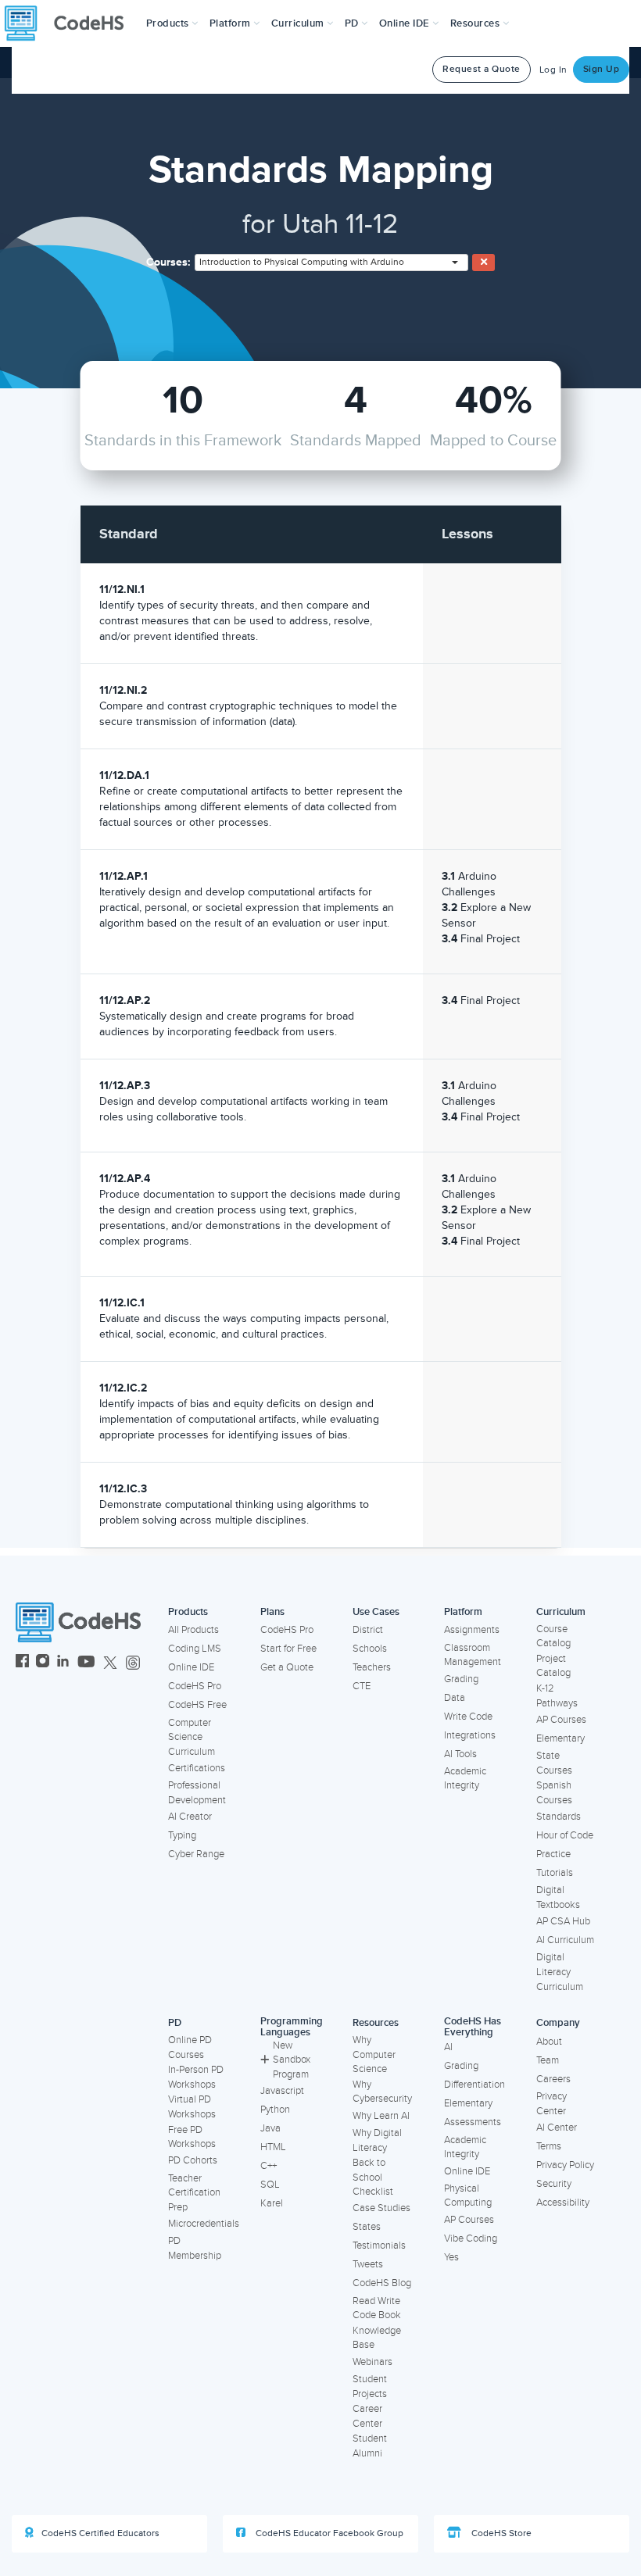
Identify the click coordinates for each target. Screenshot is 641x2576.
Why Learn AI (381, 2116)
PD (175, 2023)
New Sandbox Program (292, 2060)
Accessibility (563, 2203)
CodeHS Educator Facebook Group (328, 2533)
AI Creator (190, 1817)
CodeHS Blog (382, 2283)
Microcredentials (204, 2224)
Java (270, 2128)
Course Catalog (553, 1636)
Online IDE (191, 1667)
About (549, 2042)
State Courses (554, 1763)
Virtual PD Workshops (192, 2107)
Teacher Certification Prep (194, 2193)
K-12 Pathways (557, 1696)
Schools (370, 1649)
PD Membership (195, 2248)
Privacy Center (551, 2104)
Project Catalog (553, 1666)
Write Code (468, 1717)
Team (548, 2060)
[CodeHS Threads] (133, 1663)
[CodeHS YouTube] (86, 1663)
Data (455, 1698)
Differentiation (474, 2085)
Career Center (367, 2416)
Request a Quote (482, 69)
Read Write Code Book (377, 2308)
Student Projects (370, 2387)
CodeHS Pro (195, 1686)
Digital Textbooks (558, 1897)
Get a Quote (287, 1667)
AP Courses (561, 1720)
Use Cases (376, 1612)
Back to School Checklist (373, 2177)
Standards (559, 1817)
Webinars (372, 2362)
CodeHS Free (197, 1705)
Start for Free (288, 1649)
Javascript (282, 2091)
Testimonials (379, 2246)
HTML (273, 2147)
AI (448, 2047)
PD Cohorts (193, 2160)
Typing (182, 1835)
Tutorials (555, 1873)
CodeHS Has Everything (473, 2027)
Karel (272, 2203)
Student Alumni (370, 2446)
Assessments (473, 2122)
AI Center (557, 2128)
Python (275, 2110)
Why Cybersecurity (382, 2092)
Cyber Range (196, 1854)
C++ (269, 2166)
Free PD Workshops (192, 2137)
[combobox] (331, 263)
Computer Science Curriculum (192, 1737)
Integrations (470, 1735)
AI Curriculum (565, 1940)
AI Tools (460, 1754)
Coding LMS (195, 1649)
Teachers (372, 1667)
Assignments (472, 1630)
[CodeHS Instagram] (43, 1663)
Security (554, 2184)
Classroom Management (473, 1655)
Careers (553, 2079)
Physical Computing (468, 2196)
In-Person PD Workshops (196, 2077)
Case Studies (381, 2208)
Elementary (560, 1738)
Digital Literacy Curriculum (560, 1972)
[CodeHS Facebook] (22, 1663)
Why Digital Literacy (377, 2140)
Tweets (368, 2264)
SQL (270, 2185)
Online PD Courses (190, 2047)
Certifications (197, 1768)
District (368, 1630)
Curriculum (561, 1612)
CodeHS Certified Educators (100, 2533)
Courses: (168, 262)
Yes (451, 2257)
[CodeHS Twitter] (110, 1663)
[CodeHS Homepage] (70, 23)
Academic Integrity (465, 1779)
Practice (553, 1854)
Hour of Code (565, 1835)
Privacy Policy (565, 2165)
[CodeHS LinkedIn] (63, 1663)
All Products (193, 1630)
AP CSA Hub (563, 1921)
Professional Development (197, 1793)
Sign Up (602, 69)
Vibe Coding (471, 2238)
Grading (461, 1679)
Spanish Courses (554, 1793)
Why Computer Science (374, 2054)
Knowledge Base (377, 2338)
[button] (172, 23)
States (367, 2227)
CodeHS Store (500, 2533)
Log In (553, 70)
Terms (549, 2146)
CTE (362, 1686)
